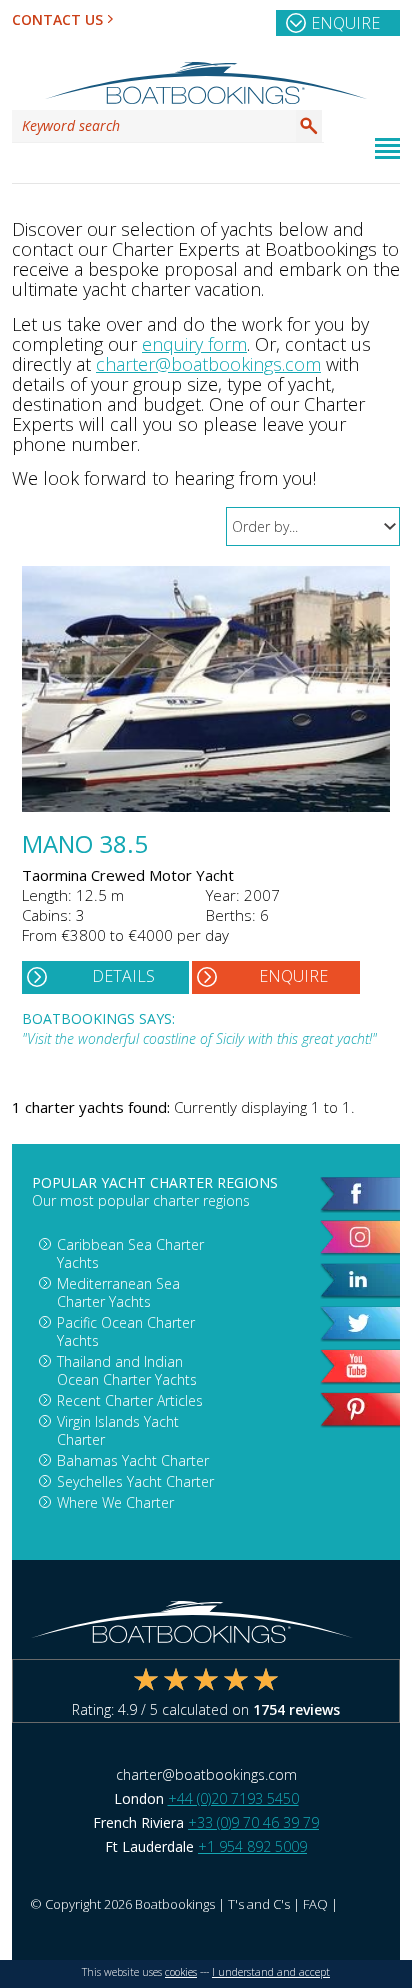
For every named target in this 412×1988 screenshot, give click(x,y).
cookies (181, 1972)
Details (123, 976)
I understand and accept (271, 1972)
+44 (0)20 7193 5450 (233, 1798)
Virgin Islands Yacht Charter (118, 1430)
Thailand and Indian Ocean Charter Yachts (127, 1370)
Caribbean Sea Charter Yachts (130, 1253)
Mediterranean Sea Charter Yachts (118, 1292)
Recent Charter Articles (130, 1400)
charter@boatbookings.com (208, 364)
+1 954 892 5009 (252, 1846)
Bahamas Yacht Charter (133, 1460)
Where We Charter (115, 1502)
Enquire (345, 23)
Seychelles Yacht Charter (135, 1481)
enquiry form (194, 344)
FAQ (315, 1904)
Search (309, 126)
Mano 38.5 (85, 846)
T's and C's (259, 1904)
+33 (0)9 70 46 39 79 (253, 1822)
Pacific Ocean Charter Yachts (126, 1331)
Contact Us (57, 19)
